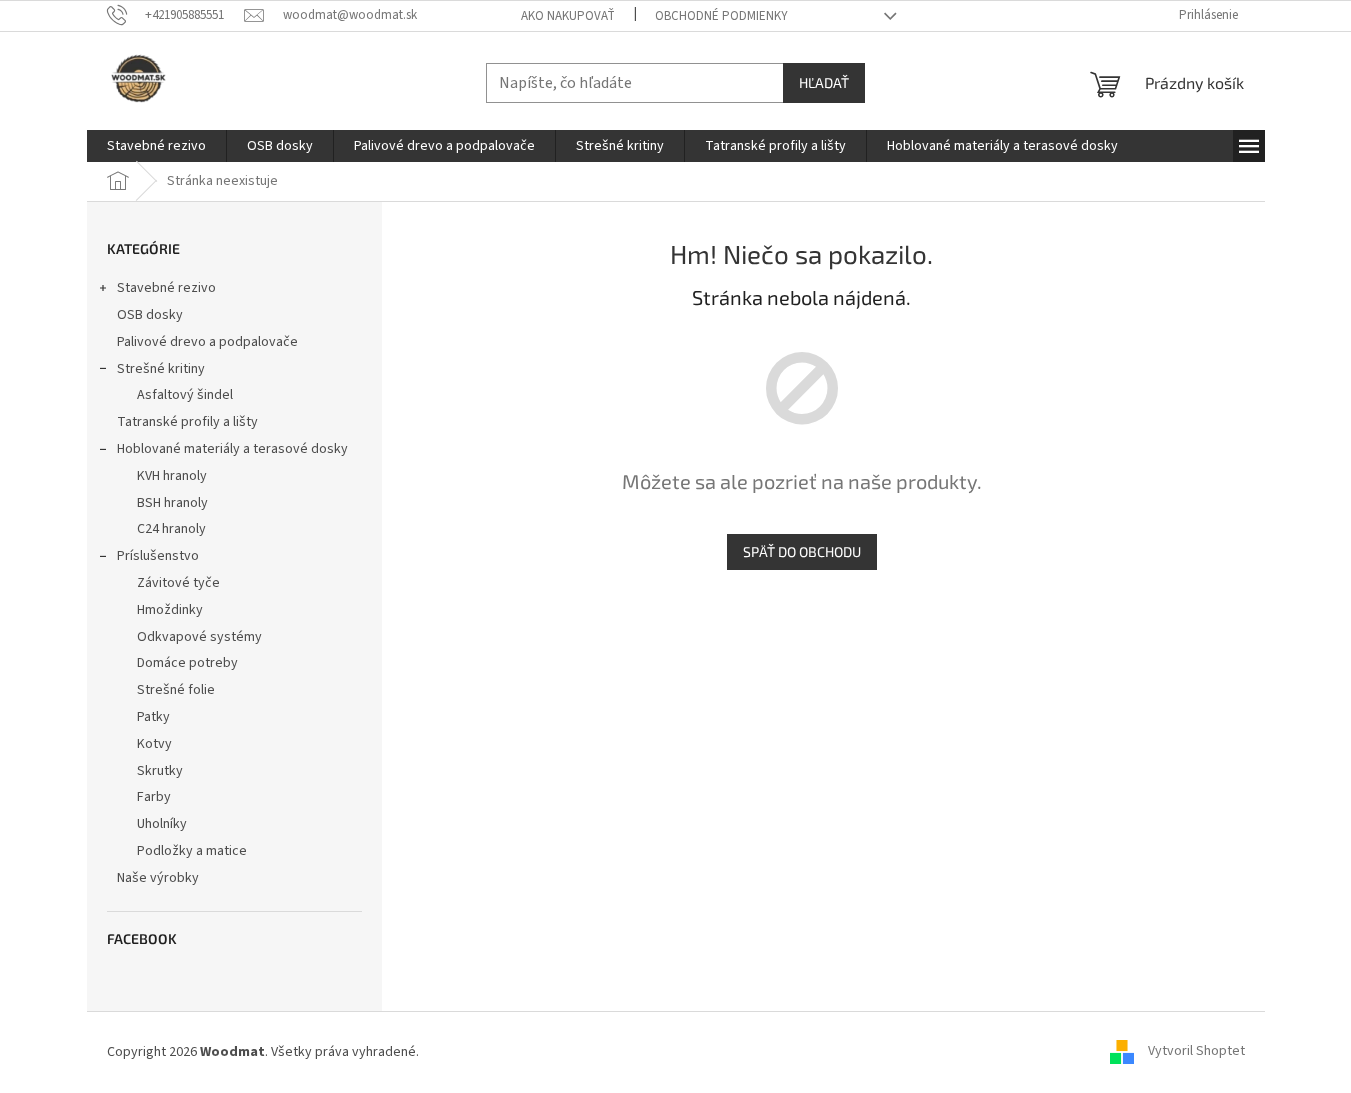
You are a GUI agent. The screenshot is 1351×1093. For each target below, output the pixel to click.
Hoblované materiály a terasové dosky (232, 449)
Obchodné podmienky (721, 16)
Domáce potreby (187, 663)
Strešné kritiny (161, 369)
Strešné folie (176, 690)
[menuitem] (156, 146)
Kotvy (154, 744)
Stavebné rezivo (166, 288)
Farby (154, 797)
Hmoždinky (170, 610)
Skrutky (160, 771)
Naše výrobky (158, 878)
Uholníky (162, 824)
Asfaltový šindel (185, 395)
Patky (153, 717)
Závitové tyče (178, 583)
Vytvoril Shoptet (1196, 1052)
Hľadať (824, 82)
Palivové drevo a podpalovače (207, 342)
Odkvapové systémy (199, 637)
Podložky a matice (192, 851)
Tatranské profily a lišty (187, 422)
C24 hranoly (171, 529)
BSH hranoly (172, 503)
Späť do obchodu (802, 551)
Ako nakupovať (568, 16)
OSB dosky (150, 315)
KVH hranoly (172, 476)
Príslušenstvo (158, 556)
